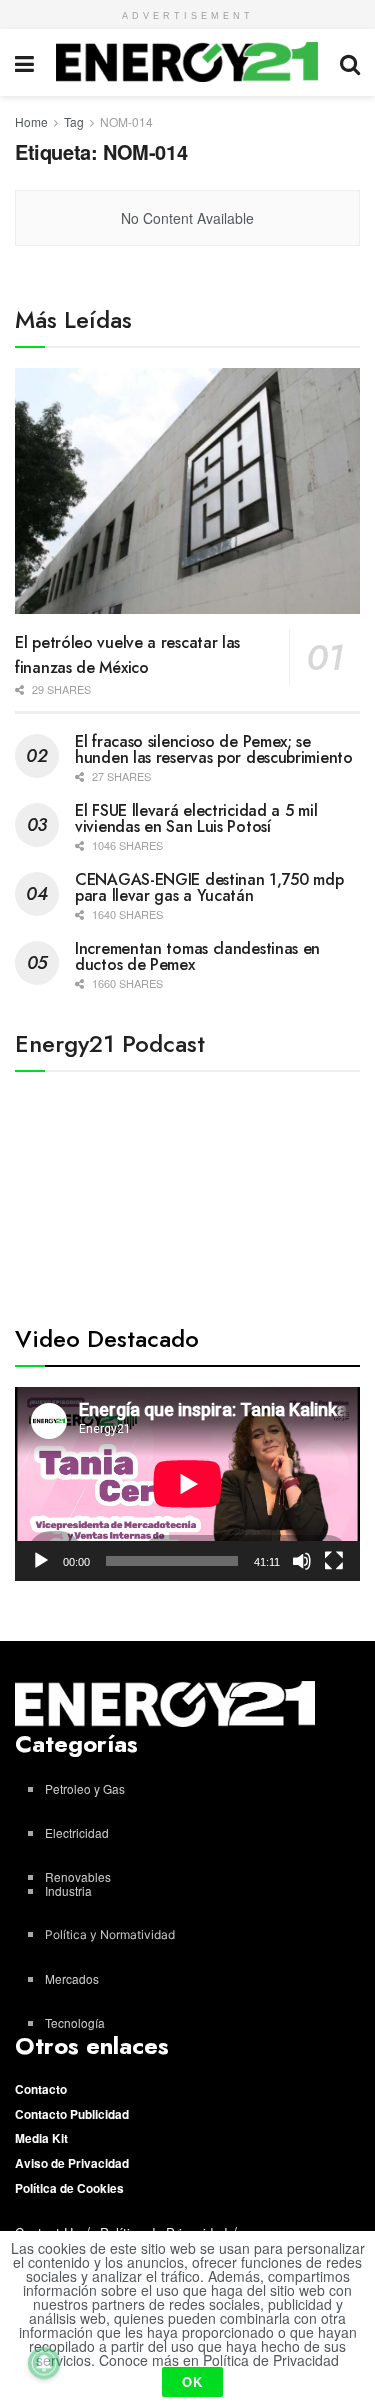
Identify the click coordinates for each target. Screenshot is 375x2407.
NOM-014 (126, 121)
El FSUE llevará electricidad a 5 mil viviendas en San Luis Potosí (196, 818)
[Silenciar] (302, 1561)
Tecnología (75, 2022)
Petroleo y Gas (85, 1788)
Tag (74, 121)
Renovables (78, 1876)
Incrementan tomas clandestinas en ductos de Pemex (197, 956)
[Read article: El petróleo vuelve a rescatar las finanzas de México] (187, 491)
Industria (68, 1890)
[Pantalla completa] (334, 1561)
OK (192, 2381)
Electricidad (77, 1832)
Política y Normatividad (110, 1934)
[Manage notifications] (44, 2363)
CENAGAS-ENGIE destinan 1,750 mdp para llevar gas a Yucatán (209, 887)
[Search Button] (350, 62)
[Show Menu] (24, 62)
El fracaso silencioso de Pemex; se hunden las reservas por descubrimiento (214, 749)
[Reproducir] (41, 1561)
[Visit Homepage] (187, 62)
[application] (187, 1484)
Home (31, 121)
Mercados (72, 1978)
